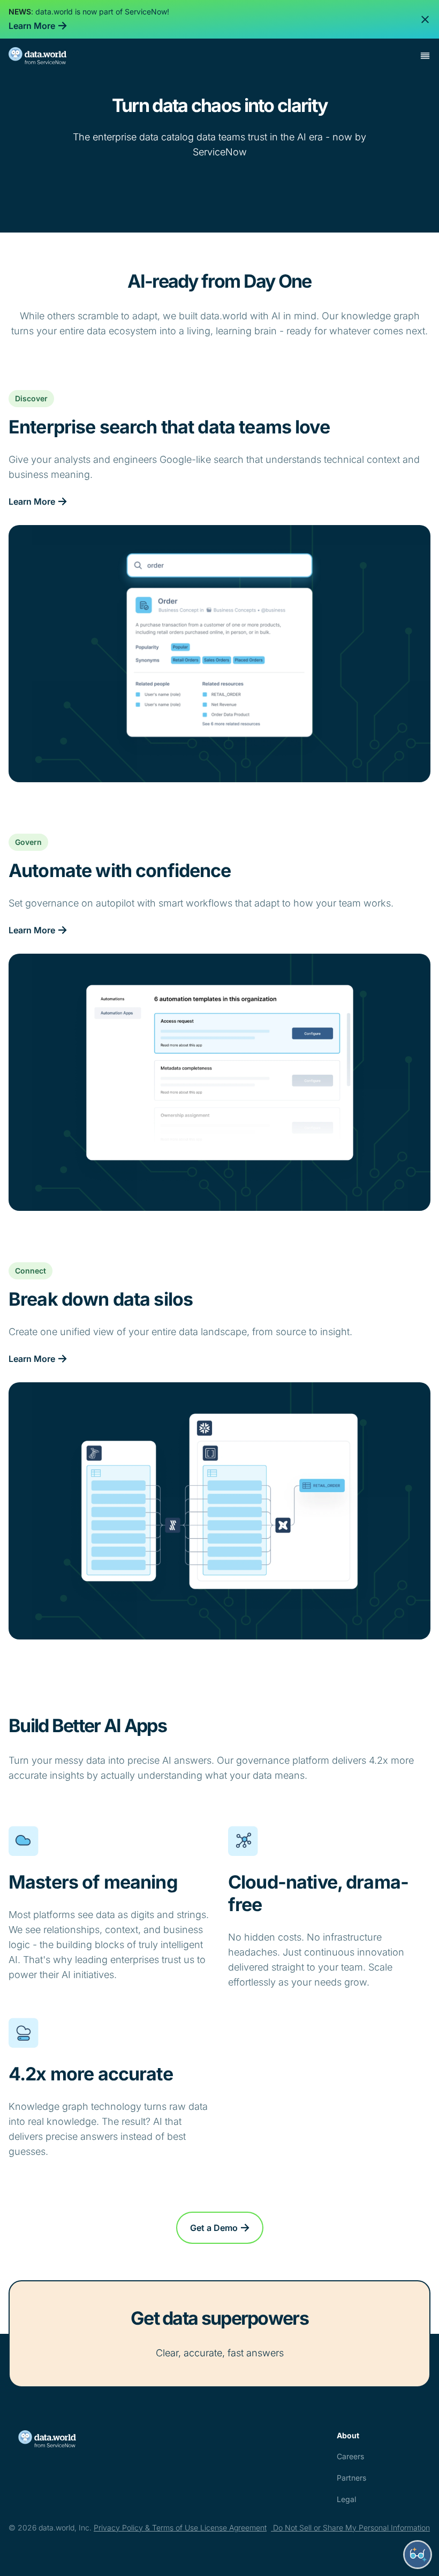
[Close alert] (425, 19)
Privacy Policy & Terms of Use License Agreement (180, 2528)
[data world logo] (47, 56)
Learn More (32, 26)
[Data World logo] (61, 2439)
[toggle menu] (425, 56)
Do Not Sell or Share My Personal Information (350, 2528)
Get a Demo (214, 2228)
